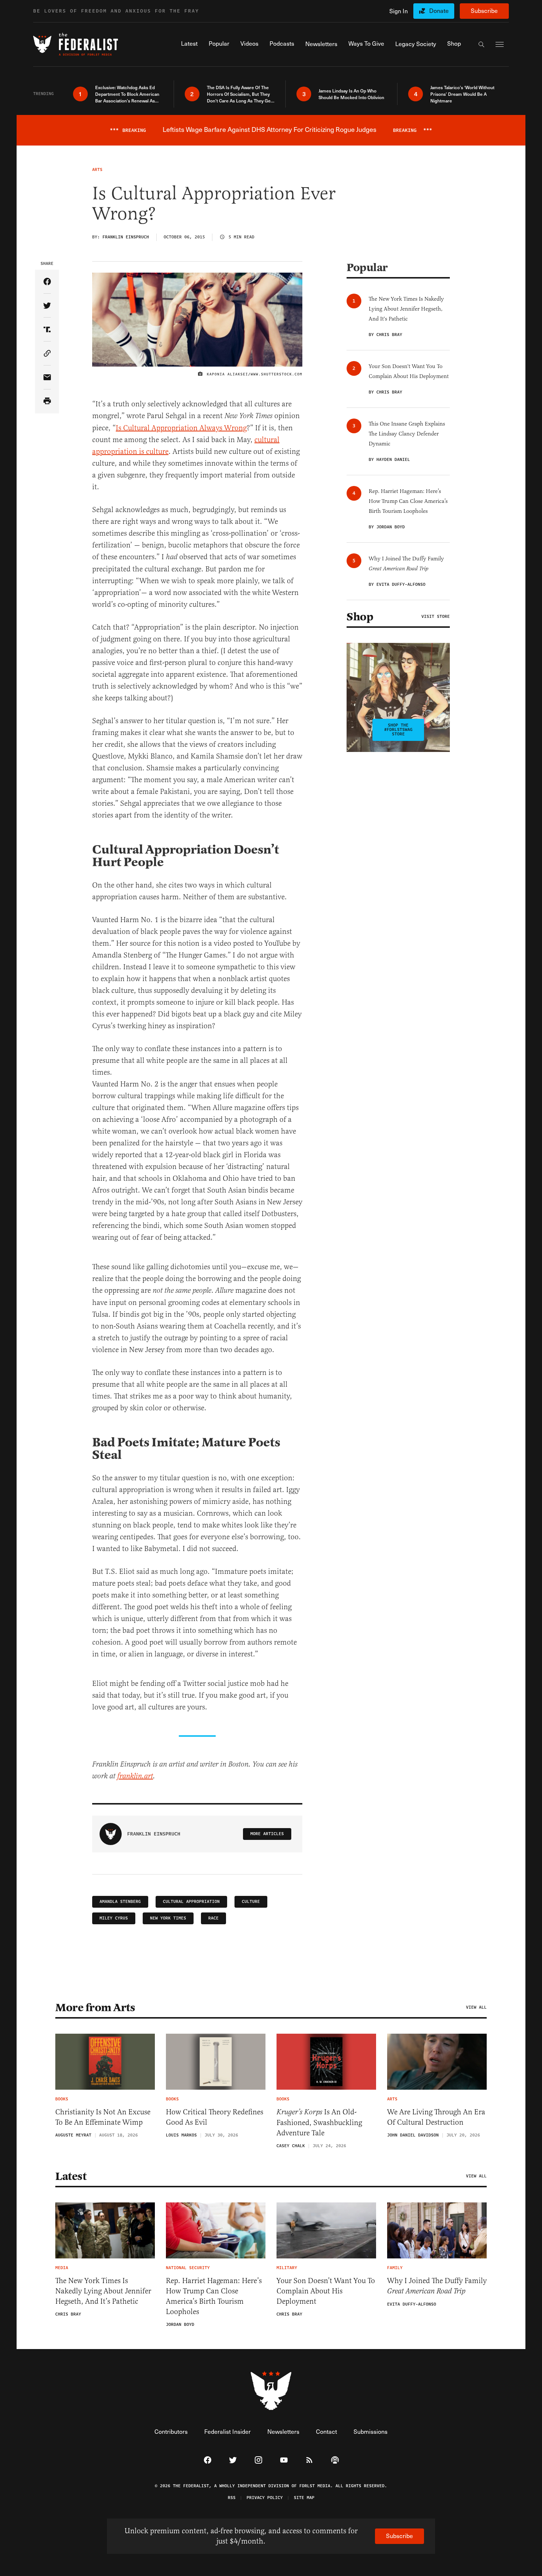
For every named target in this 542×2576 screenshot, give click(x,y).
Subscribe (484, 10)
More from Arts (95, 2008)
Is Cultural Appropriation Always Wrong (181, 428)
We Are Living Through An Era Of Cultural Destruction (436, 2117)
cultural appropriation (191, 1902)
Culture (251, 1902)
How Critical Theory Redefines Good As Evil (215, 2117)
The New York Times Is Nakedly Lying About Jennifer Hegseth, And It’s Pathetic (103, 2291)
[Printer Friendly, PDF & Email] (47, 401)
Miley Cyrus (114, 1918)
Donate (439, 10)
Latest (71, 2176)
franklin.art (135, 1776)
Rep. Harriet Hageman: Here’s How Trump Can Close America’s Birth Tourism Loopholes (214, 2296)
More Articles (267, 1834)
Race (213, 1918)
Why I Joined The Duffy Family (437, 2286)
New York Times (168, 1918)
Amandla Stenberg (120, 1902)
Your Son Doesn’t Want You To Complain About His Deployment (326, 2291)
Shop (360, 617)
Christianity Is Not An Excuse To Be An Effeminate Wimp (103, 2117)
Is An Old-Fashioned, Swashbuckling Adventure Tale (319, 2122)
